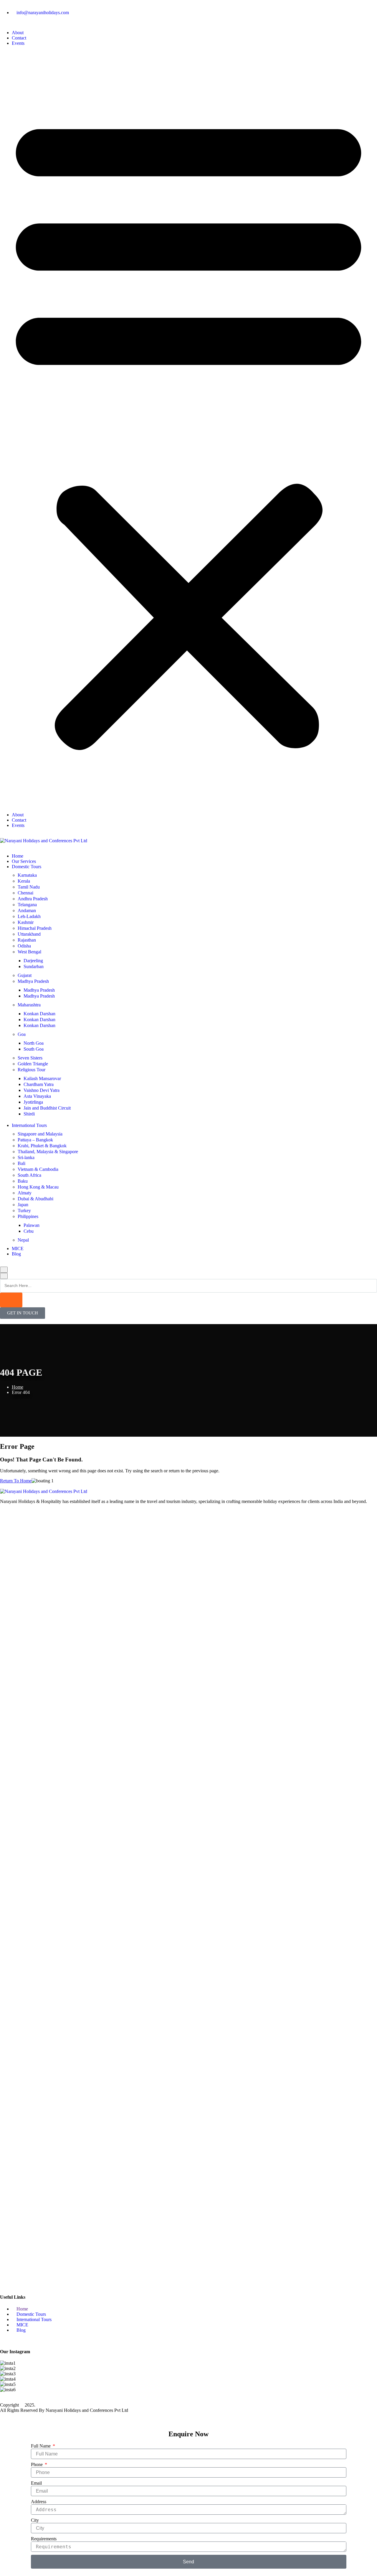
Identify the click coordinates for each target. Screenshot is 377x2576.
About (18, 33)
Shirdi (29, 1114)
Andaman (27, 910)
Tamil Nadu (29, 887)
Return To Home (16, 1481)
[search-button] (11, 1300)
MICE (18, 1249)
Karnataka (27, 875)
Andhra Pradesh (33, 899)
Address (39, 2502)
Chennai (25, 893)
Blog (16, 1254)
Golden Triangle (33, 1064)
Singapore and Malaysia (40, 1134)
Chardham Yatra (39, 1084)
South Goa (34, 1049)
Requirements (44, 2539)
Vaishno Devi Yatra (42, 1090)
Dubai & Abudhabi (35, 1199)
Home (18, 856)
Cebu (29, 1231)
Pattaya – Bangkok (35, 1140)
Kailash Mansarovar (42, 1078)
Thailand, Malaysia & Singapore (48, 1152)
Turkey (24, 1210)
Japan (23, 1205)
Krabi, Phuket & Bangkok (42, 1146)
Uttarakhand (29, 934)
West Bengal (29, 952)
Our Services (24, 861)
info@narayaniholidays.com (43, 13)
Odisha (24, 946)
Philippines (28, 1216)
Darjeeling (33, 961)
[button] (188, 429)
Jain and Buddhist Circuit (47, 1108)
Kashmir (26, 922)
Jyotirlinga (33, 1102)
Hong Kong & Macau (38, 1187)
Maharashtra (29, 1005)
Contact (19, 38)
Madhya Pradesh (33, 981)
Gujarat (25, 975)
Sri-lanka (26, 1157)
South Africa (29, 1175)
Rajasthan (27, 940)
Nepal (23, 1240)
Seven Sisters (30, 1058)
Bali (22, 1163)
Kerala (24, 881)
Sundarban (34, 966)
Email (36, 2483)
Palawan (32, 1225)
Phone (37, 2464)
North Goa (34, 1043)
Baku (23, 1181)
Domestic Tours (27, 867)
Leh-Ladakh (29, 916)
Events (18, 43)
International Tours (29, 1125)
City (35, 2520)
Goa (22, 1034)
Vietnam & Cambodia (38, 1169)
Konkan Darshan (39, 1014)
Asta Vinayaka (37, 1096)
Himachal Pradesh (35, 928)
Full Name (41, 2446)
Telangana (27, 905)
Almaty (25, 1193)
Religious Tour (32, 1070)
